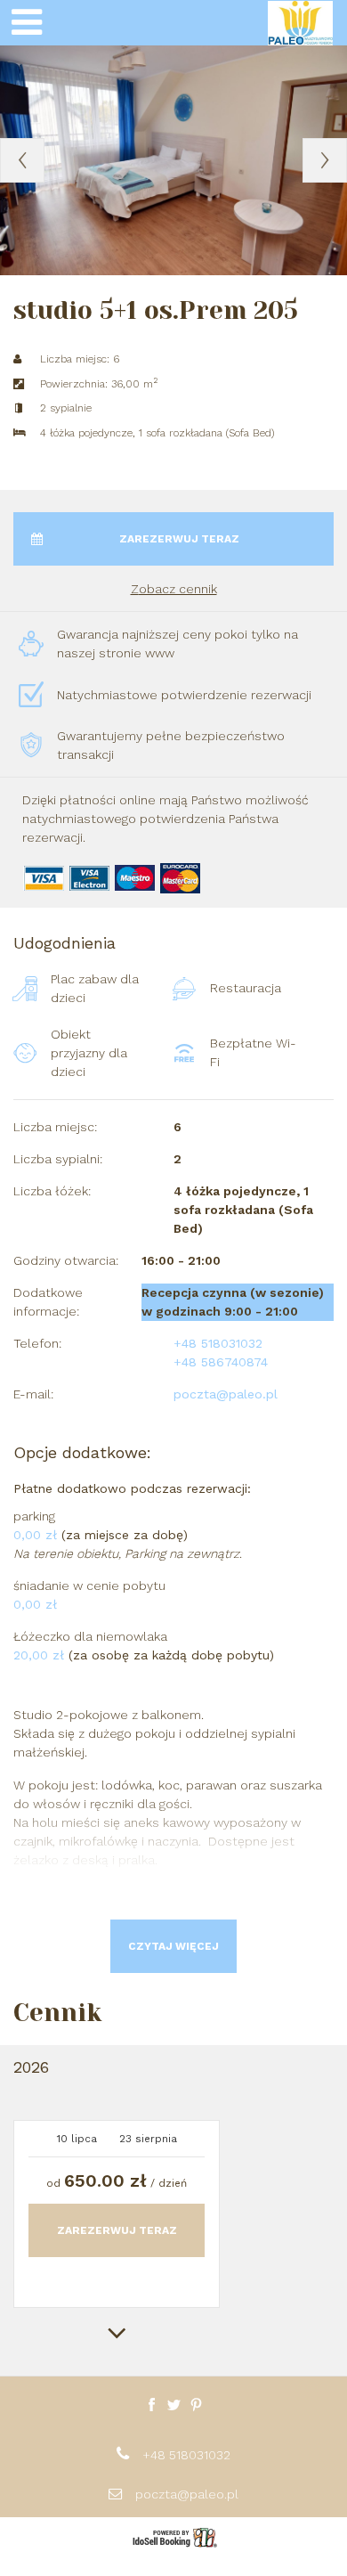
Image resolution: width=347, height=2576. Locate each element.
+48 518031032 (186, 2455)
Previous (22, 160)
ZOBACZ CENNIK (174, 589)
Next (325, 160)
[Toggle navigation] (27, 23)
